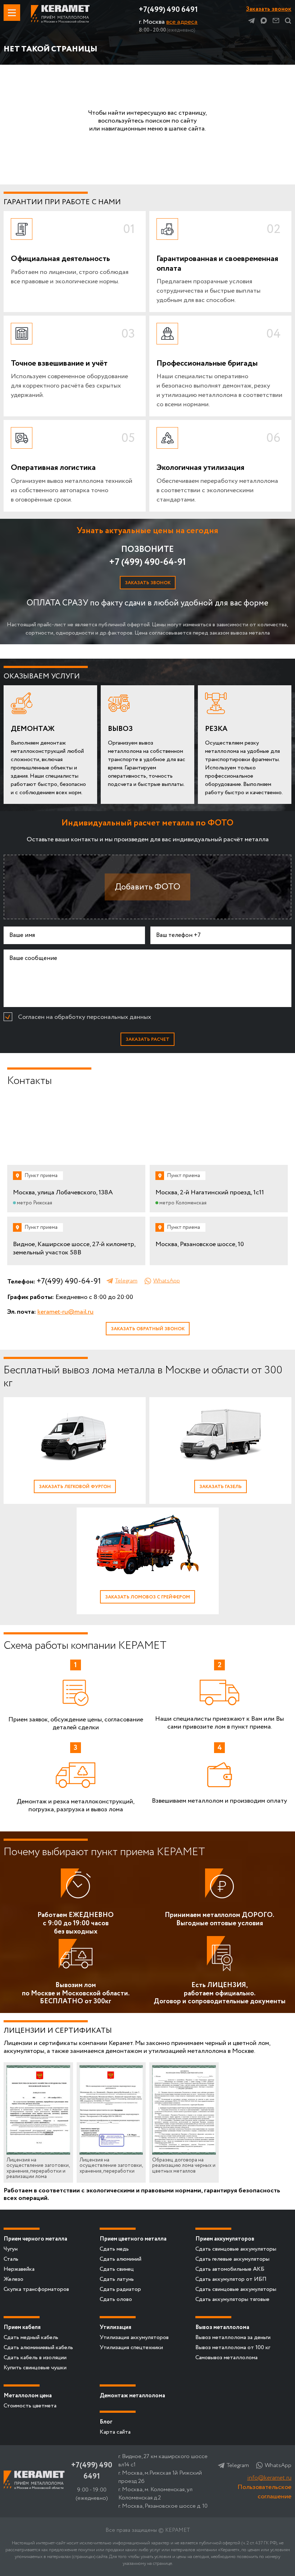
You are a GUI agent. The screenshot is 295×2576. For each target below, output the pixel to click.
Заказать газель (221, 1487)
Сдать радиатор (120, 2289)
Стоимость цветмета (30, 2406)
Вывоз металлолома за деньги (233, 2337)
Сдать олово (116, 2299)
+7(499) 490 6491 (168, 10)
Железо (13, 2279)
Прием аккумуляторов (225, 2239)
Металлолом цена (28, 2396)
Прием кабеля (22, 2327)
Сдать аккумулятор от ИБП (231, 2279)
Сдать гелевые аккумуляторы (232, 2259)
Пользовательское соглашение (264, 2492)
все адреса (182, 22)
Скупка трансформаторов (36, 2289)
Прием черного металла (35, 2239)
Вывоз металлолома (222, 2327)
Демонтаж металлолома (132, 2396)
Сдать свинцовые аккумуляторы (236, 2249)
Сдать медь (114, 2249)
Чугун (11, 2249)
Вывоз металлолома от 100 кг (233, 2348)
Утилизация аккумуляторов (134, 2337)
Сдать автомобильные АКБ (230, 2269)
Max (264, 20)
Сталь (11, 2259)
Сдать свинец (117, 2269)
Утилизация (115, 2327)
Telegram (251, 20)
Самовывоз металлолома (226, 2358)
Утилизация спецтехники (131, 2348)
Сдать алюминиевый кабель (38, 2348)
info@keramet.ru (269, 2478)
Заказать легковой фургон (75, 1487)
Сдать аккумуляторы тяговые (232, 2299)
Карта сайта (115, 2432)
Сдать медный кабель (31, 2337)
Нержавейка (19, 2269)
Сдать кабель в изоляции (35, 2358)
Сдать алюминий (121, 2259)
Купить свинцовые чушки (35, 2368)
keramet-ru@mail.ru (65, 1312)
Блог (106, 2422)
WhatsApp (167, 1281)
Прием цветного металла (133, 2239)
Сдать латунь (117, 2279)
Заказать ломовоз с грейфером (147, 1597)
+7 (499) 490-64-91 (147, 562)
